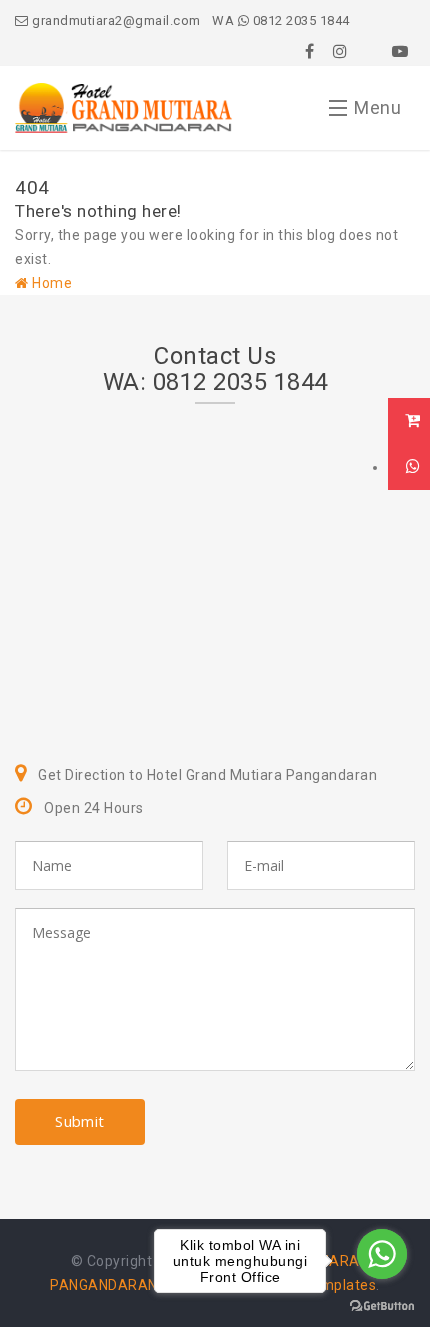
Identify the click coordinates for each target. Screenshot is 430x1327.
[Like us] (310, 51)
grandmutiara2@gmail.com (115, 20)
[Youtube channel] (400, 51)
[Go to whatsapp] (382, 1254)
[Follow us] (340, 51)
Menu (377, 107)
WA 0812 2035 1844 (281, 20)
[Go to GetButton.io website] (382, 1306)
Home (50, 283)
